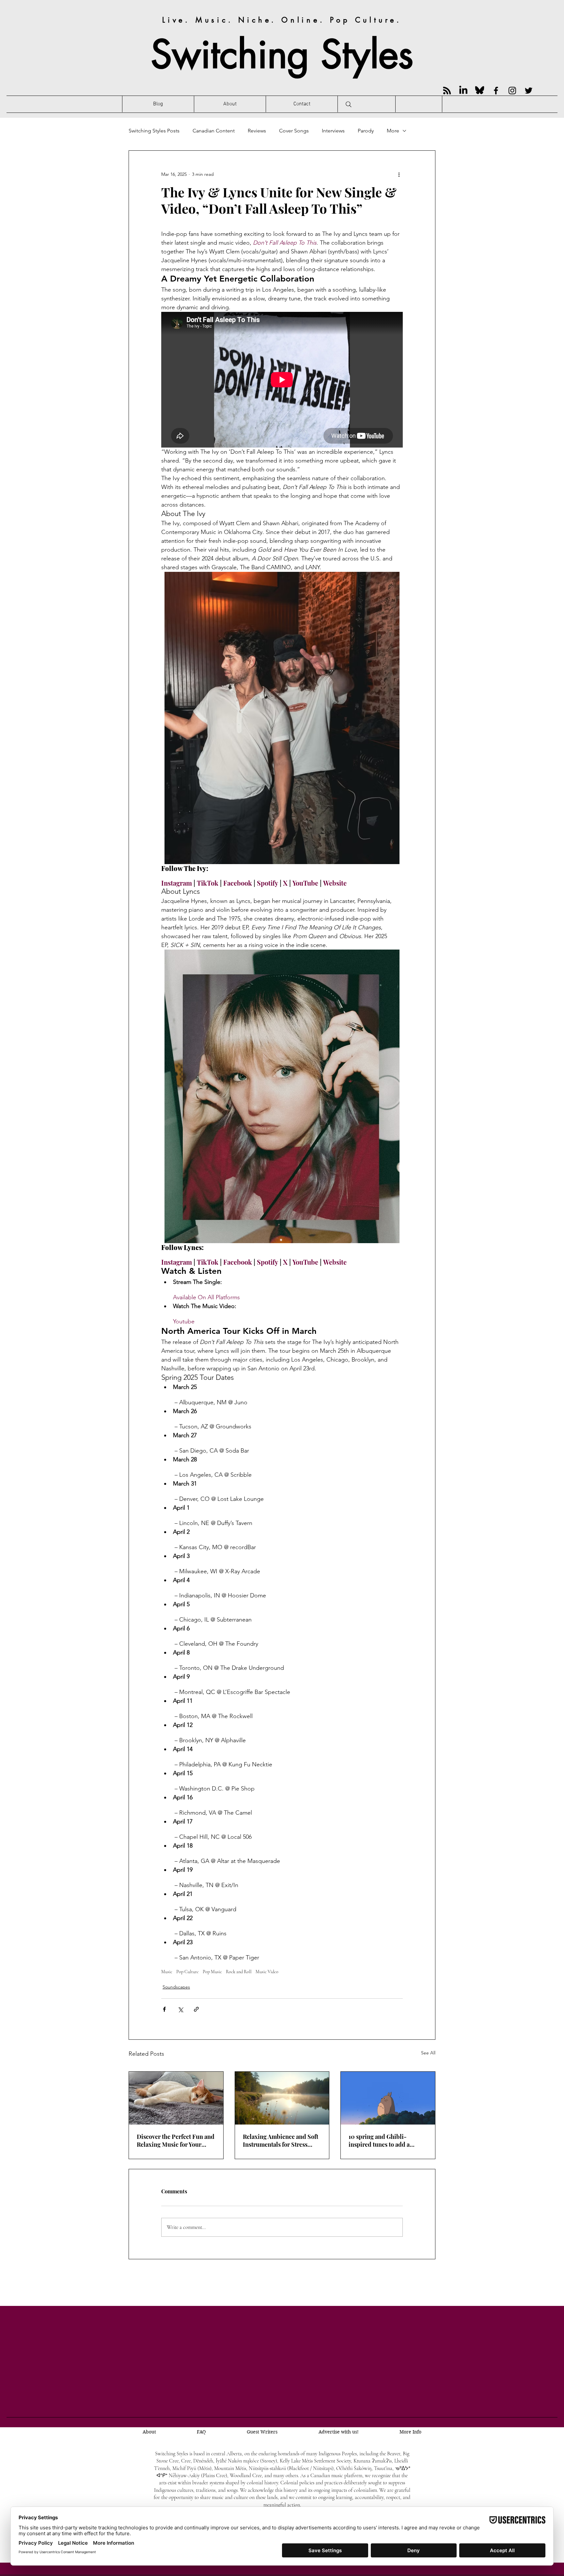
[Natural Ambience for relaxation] (282, 2098)
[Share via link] (196, 2009)
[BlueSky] (480, 91)
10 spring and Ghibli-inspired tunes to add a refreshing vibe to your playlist (379, 2141)
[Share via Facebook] (164, 2009)
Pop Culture (188, 1972)
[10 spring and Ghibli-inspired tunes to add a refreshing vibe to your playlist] (388, 2098)
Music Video (267, 1972)
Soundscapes (176, 1987)
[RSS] (447, 91)
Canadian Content (214, 131)
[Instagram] (512, 91)
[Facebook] (496, 91)
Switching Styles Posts (154, 131)
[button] (410, 2432)
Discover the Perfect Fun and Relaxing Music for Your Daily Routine (176, 2141)
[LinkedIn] (463, 91)
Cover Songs (294, 131)
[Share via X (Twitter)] (180, 2009)
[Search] (349, 104)
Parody (366, 131)
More (393, 131)
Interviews (333, 131)
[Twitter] (529, 91)
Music (167, 1972)
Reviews (257, 131)
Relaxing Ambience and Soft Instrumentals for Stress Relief (281, 2141)
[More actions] (399, 174)
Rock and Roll (239, 1972)
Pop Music (212, 1972)
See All (428, 2053)
